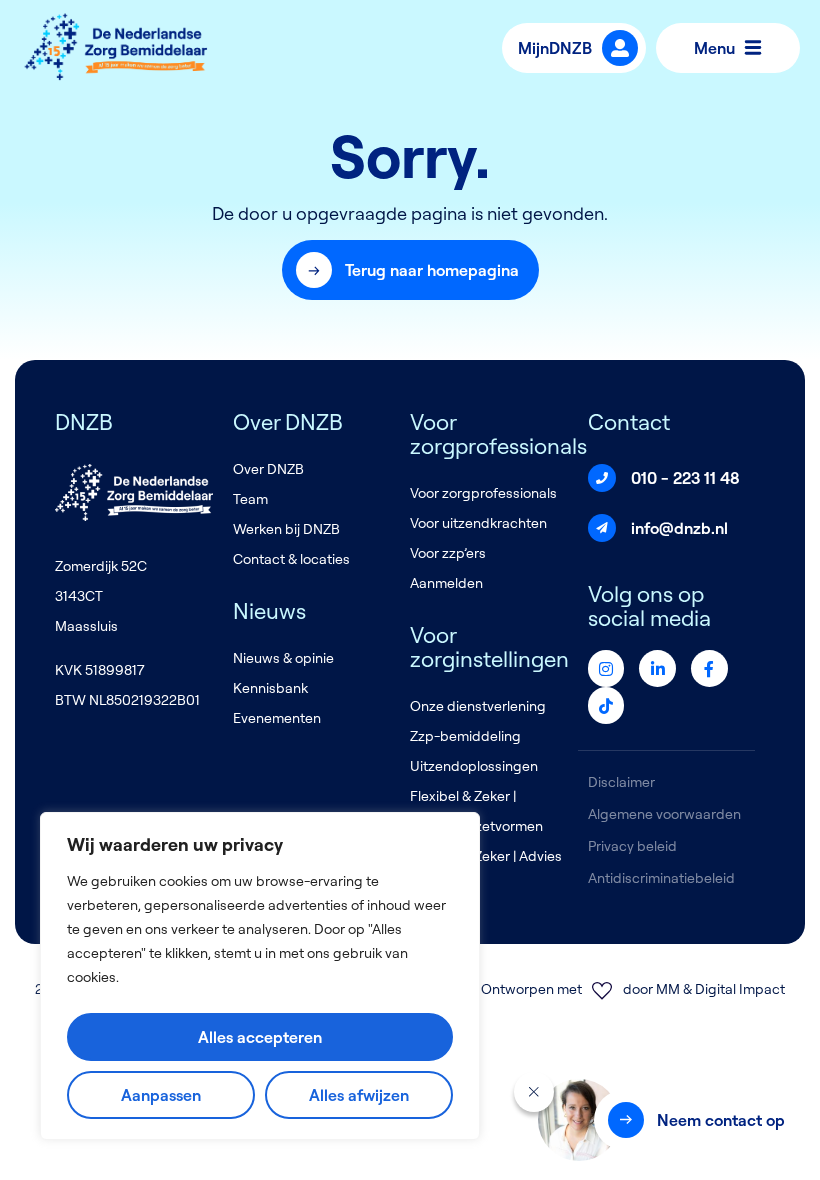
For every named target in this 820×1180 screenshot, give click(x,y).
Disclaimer (621, 782)
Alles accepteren (260, 1037)
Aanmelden (446, 583)
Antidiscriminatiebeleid (661, 878)
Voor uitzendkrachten (478, 523)
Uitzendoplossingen (474, 766)
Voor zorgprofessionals (483, 493)
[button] (410, 270)
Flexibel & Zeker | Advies (486, 856)
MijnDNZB (555, 48)
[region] (260, 976)
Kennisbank (270, 688)
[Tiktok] (606, 705)
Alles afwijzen (359, 1095)
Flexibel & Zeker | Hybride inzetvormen (476, 811)
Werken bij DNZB (286, 529)
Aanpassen (161, 1095)
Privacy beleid (632, 846)
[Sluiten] (534, 1092)
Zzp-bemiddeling (465, 736)
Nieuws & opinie (283, 658)
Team (250, 499)
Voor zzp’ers (448, 553)
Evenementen (277, 718)
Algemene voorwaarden (664, 814)
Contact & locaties (291, 559)
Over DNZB (268, 469)
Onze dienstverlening (478, 706)
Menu (714, 48)
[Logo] (117, 48)
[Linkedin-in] (657, 668)
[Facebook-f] (709, 668)
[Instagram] (606, 668)
